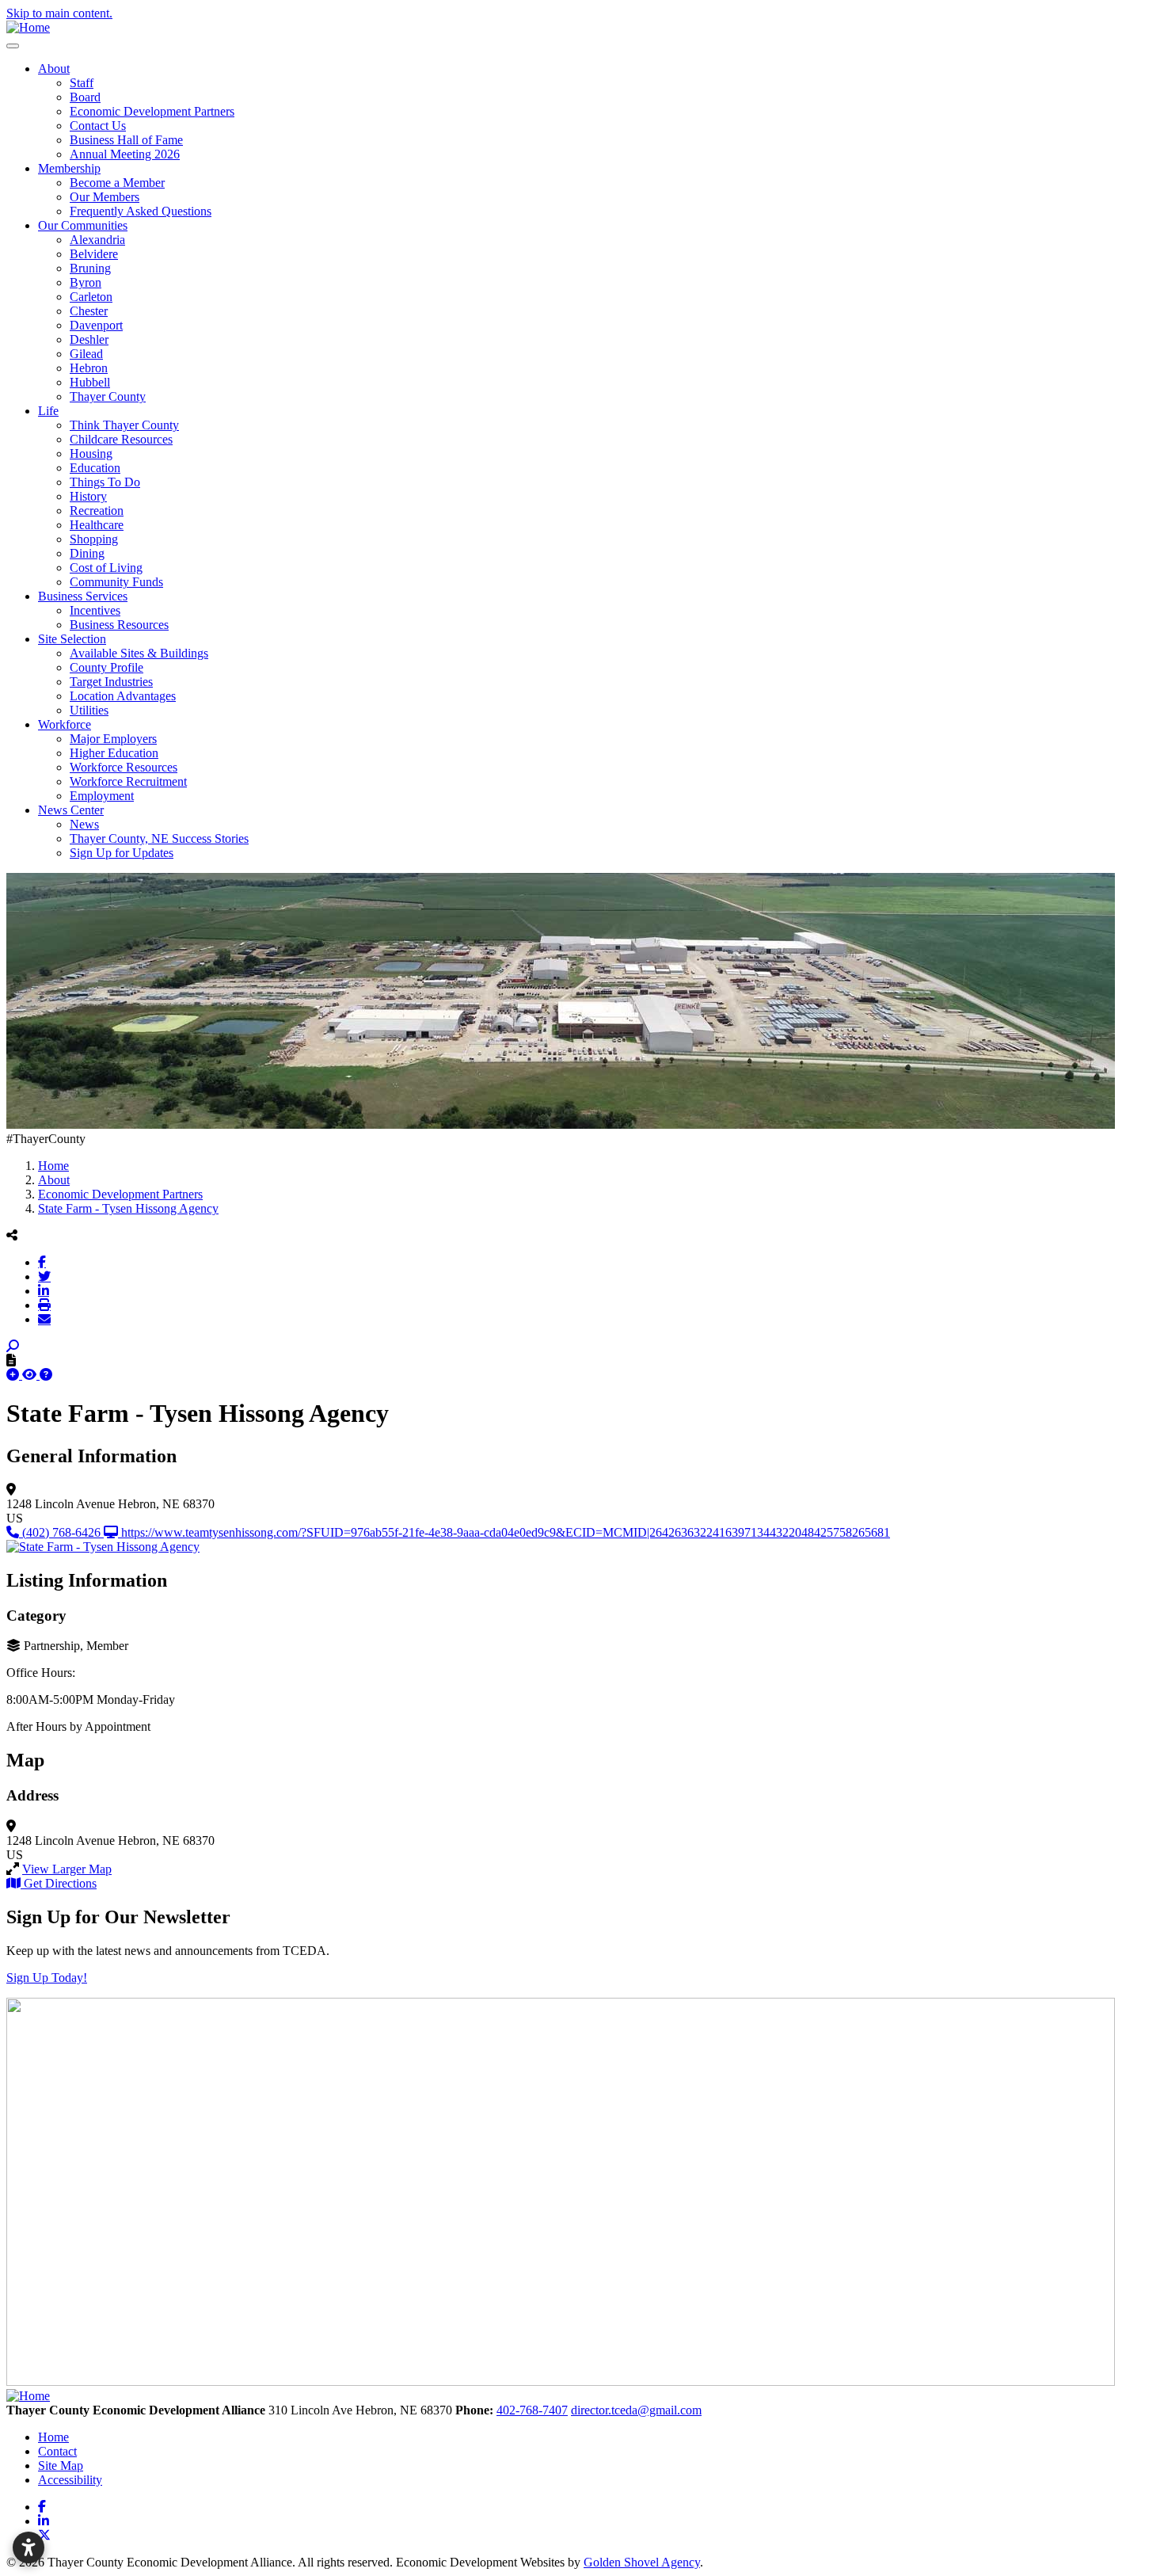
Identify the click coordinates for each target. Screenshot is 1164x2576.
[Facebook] (42, 1262)
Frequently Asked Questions (141, 211)
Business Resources (119, 625)
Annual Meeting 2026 (125, 154)
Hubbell (90, 382)
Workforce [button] (65, 724)
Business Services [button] (83, 596)
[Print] (44, 1305)
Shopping (94, 539)
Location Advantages (123, 696)
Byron (86, 282)
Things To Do (105, 482)
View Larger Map (67, 1869)
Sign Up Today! (47, 1978)
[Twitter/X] (44, 1276)
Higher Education (114, 753)
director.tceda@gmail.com (636, 2410)
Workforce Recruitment (128, 781)
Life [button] (48, 411)
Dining (87, 553)
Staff (82, 83)
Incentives (95, 610)
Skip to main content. (59, 13)
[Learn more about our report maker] (46, 1375)
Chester (89, 311)
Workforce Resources (124, 767)
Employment (102, 796)
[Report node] (11, 1360)
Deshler (89, 339)
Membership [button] (69, 168)
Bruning (90, 268)
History (88, 496)
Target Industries (111, 682)
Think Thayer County (124, 425)
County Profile (107, 667)
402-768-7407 (532, 2410)
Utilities (89, 710)
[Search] (13, 1346)
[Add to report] (14, 1375)
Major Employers (113, 739)
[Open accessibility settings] (29, 2547)
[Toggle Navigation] (13, 46)
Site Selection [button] (72, 639)
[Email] (44, 1319)
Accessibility (70, 2480)
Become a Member (117, 183)
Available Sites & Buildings (139, 653)
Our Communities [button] (83, 225)
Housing (91, 453)
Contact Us (98, 126)
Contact (57, 2451)
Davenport (96, 325)
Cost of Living (106, 568)
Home (53, 2437)
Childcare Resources (121, 439)
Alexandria (97, 240)
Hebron (89, 368)
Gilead (86, 354)
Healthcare (97, 525)
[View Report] (31, 1375)
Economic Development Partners (152, 111)
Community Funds (116, 582)
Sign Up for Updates (122, 853)
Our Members (105, 197)
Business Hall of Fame (126, 140)
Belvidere (94, 254)
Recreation (97, 511)
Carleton (91, 297)
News (84, 824)
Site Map (61, 2465)
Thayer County (108, 396)
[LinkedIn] (44, 1290)
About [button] (54, 69)
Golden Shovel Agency (642, 2562)
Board (85, 97)
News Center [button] (71, 810)
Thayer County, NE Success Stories (159, 838)
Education (95, 468)
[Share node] (12, 1235)
